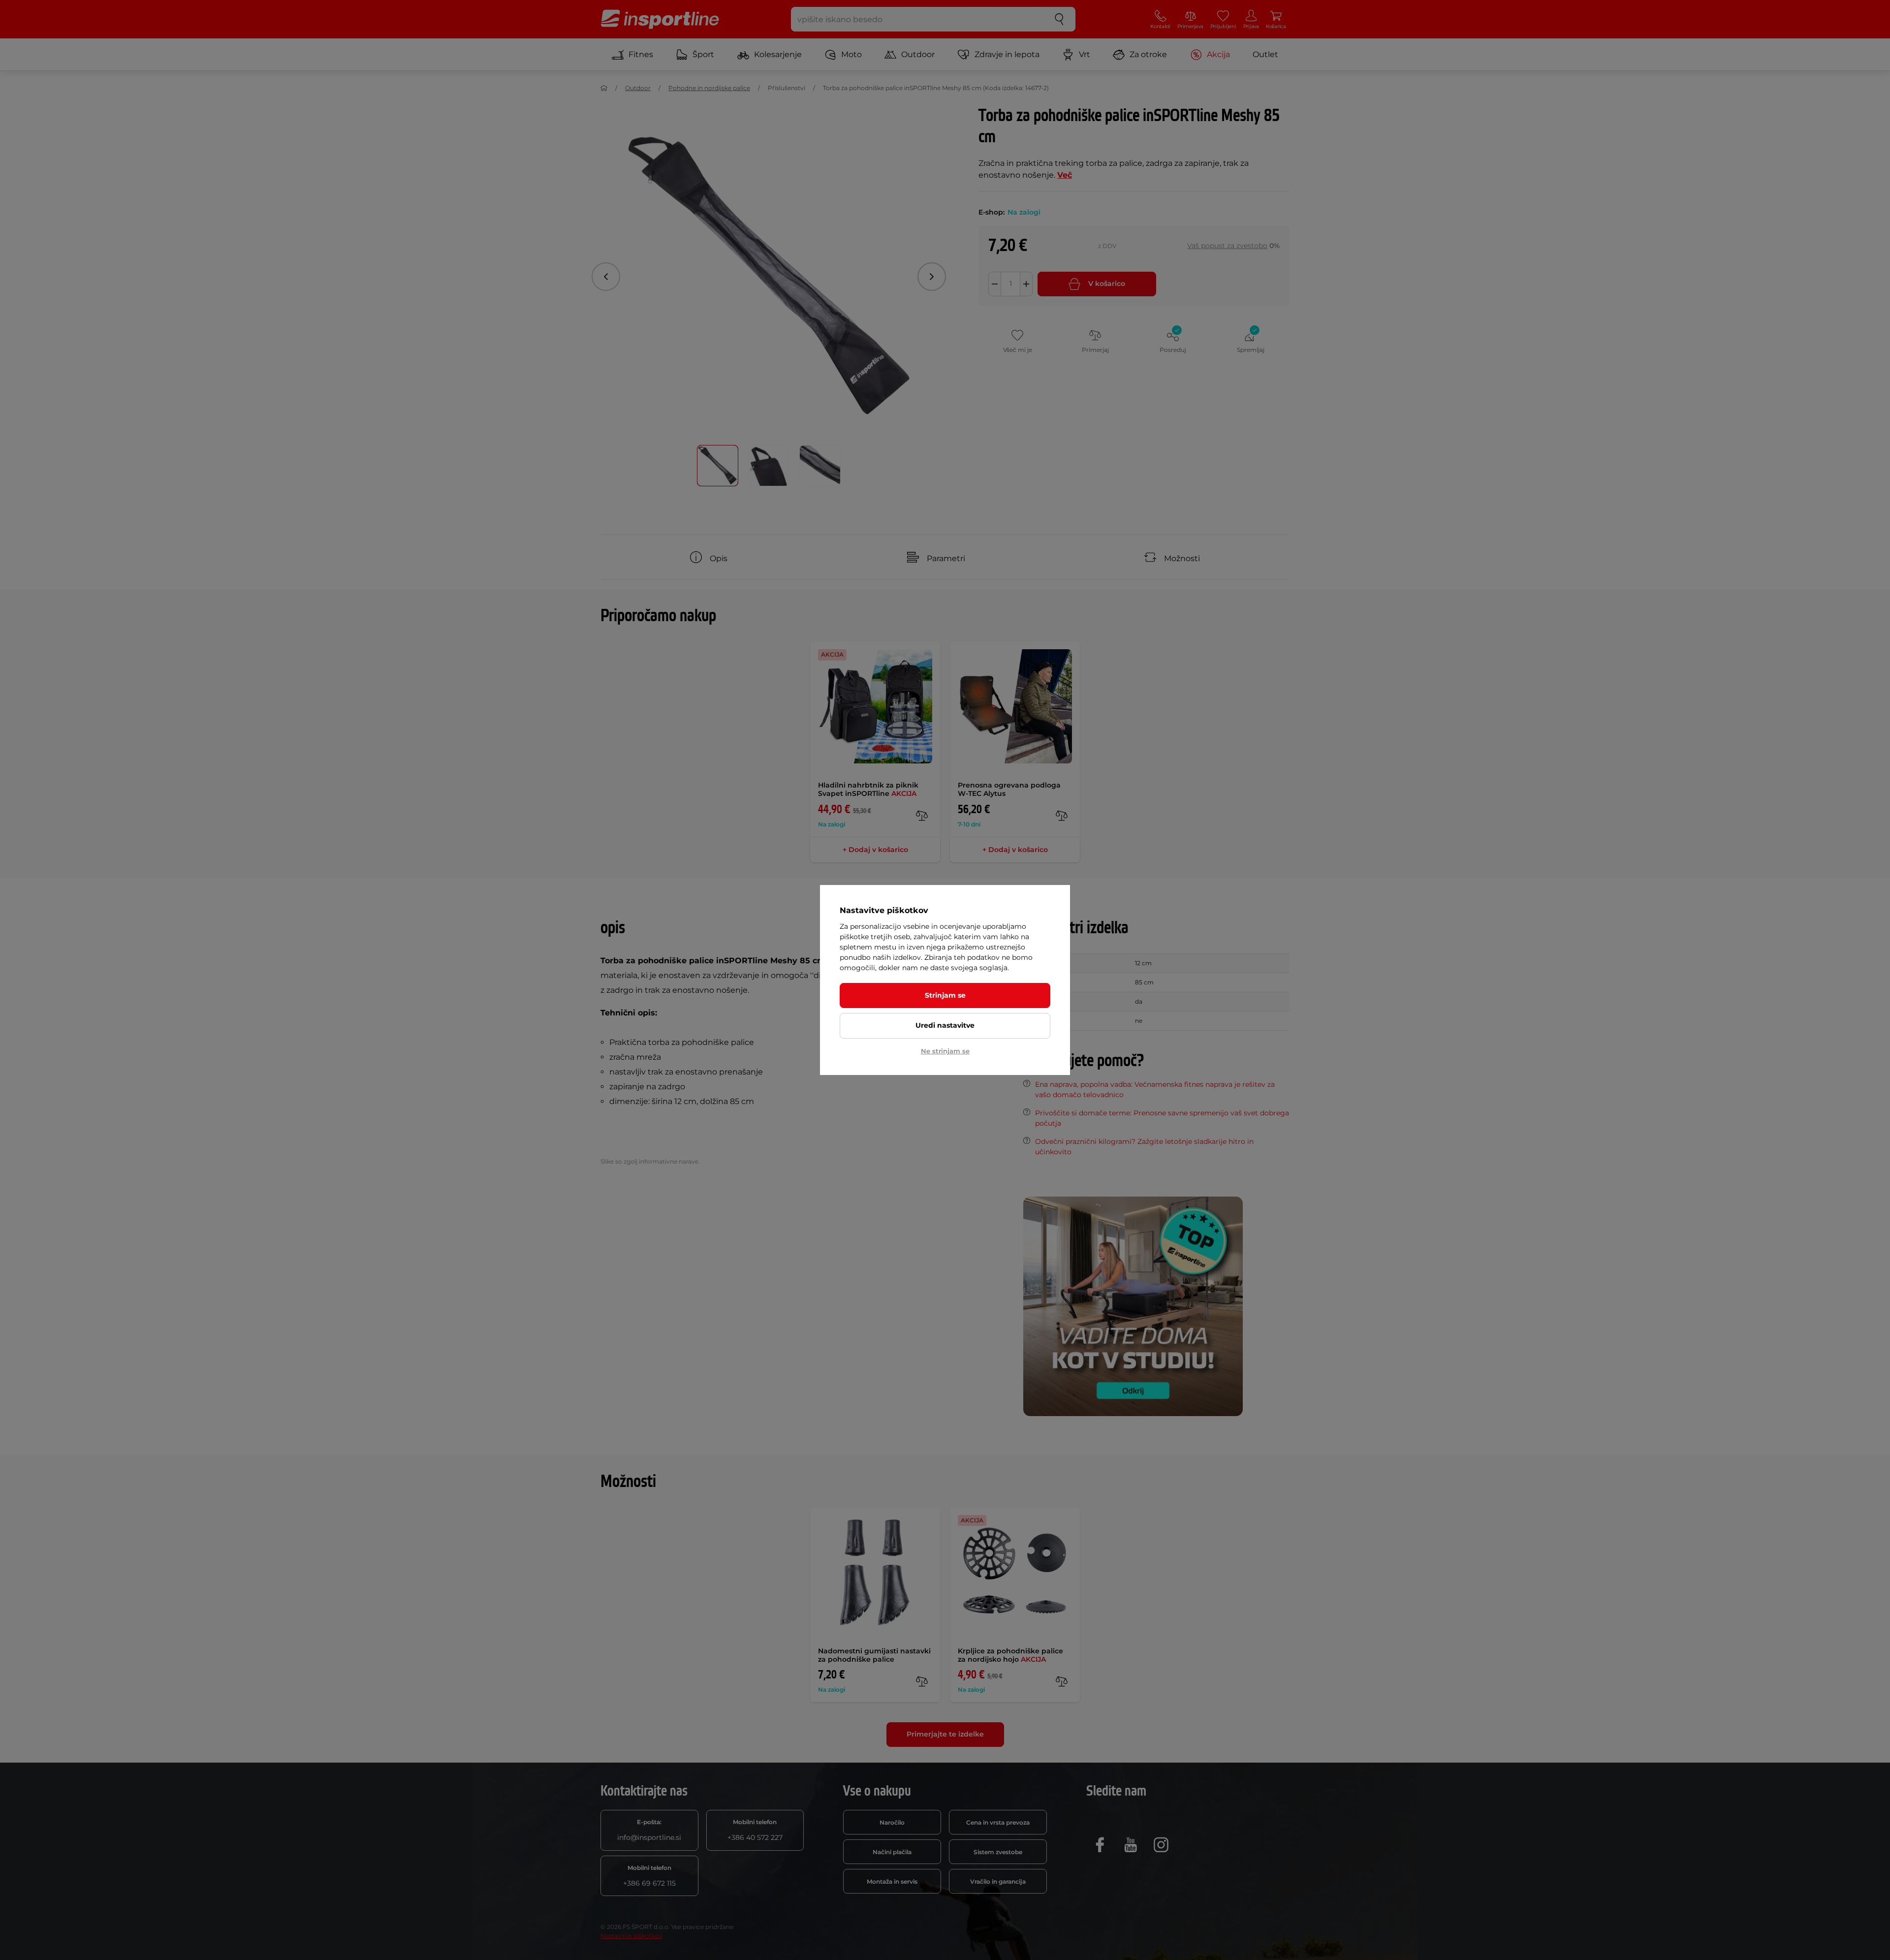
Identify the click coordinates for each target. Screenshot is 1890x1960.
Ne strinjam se (945, 1051)
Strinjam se (945, 995)
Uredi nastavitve (945, 1025)
